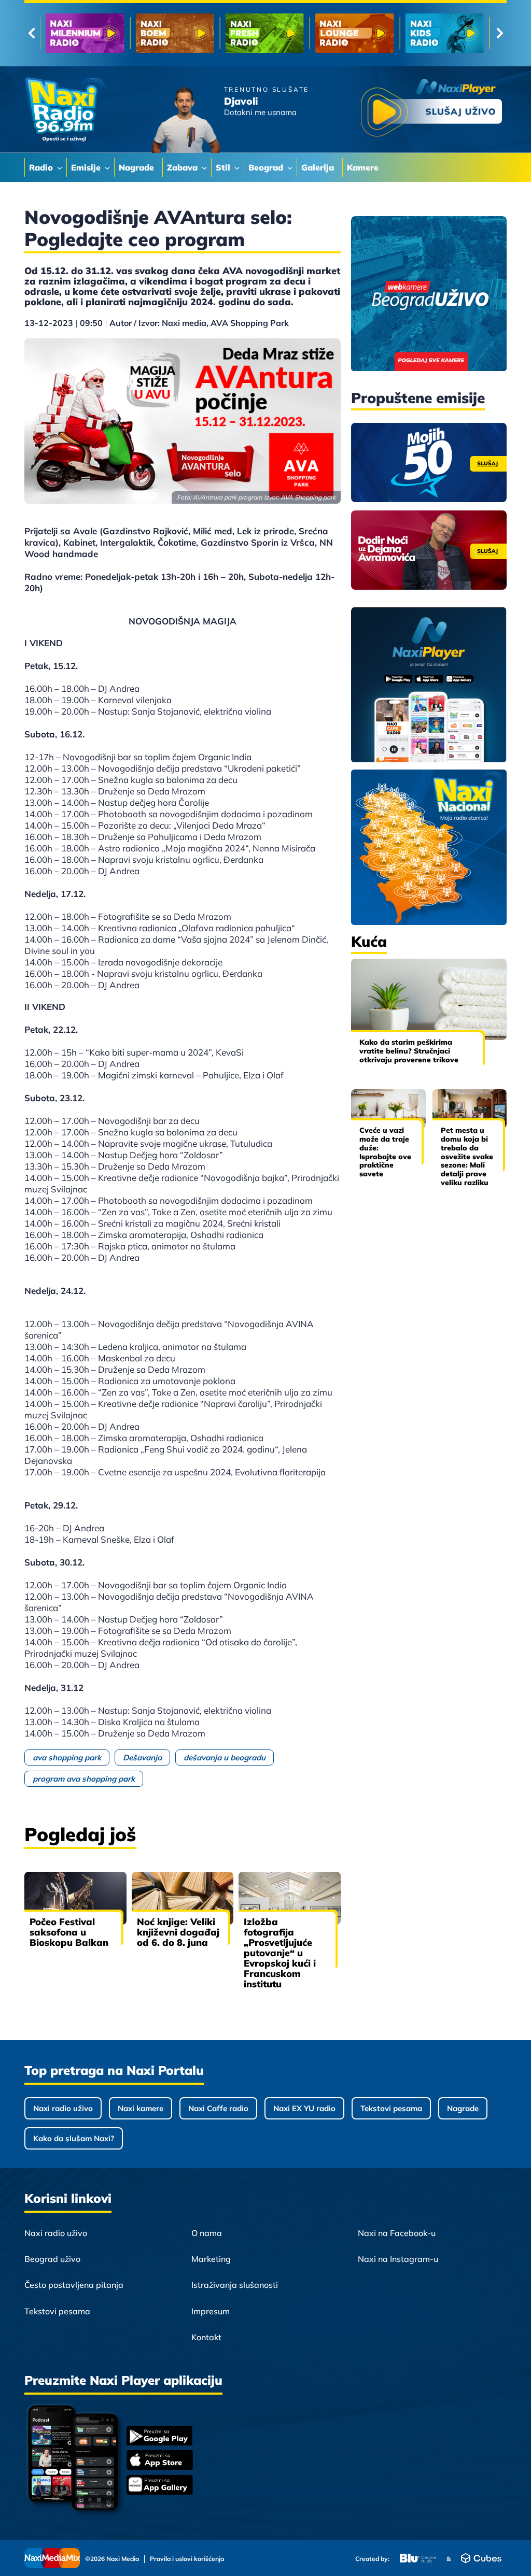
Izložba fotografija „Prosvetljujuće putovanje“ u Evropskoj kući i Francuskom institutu (280, 1953)
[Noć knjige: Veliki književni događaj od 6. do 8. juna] (183, 1898)
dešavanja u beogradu (225, 1757)
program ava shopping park (84, 1779)
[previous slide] (31, 33)
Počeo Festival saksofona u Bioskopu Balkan (69, 1932)
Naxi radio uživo (63, 2108)
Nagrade (463, 2108)
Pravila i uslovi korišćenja (187, 2559)
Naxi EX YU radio (304, 2108)
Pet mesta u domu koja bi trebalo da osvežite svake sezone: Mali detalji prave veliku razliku (467, 1156)
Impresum (211, 2311)
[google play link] (160, 2437)
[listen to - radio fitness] (445, 33)
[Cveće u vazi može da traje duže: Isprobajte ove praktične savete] (388, 1109)
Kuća (369, 941)
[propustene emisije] (429, 462)
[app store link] (160, 2461)
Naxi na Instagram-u (398, 2259)
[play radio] (431, 110)
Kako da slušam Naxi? (74, 2138)
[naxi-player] (429, 686)
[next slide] (500, 33)
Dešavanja (142, 1757)
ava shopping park (67, 1757)
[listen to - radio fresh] (85, 33)
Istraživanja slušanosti (235, 2285)
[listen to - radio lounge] (174, 33)
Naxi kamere (141, 2108)
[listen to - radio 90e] (354, 33)
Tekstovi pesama (391, 2108)
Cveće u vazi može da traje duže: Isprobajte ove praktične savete (385, 1152)
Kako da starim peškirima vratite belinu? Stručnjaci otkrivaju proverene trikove (409, 1051)
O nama (207, 2233)
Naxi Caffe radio (218, 2108)
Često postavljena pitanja (74, 2285)
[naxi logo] (65, 110)
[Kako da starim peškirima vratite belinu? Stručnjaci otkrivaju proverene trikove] (429, 999)
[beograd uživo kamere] (429, 295)
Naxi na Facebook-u (397, 2233)
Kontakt (206, 2337)
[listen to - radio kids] (265, 33)
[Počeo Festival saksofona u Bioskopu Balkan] (75, 1898)
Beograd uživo (52, 2259)
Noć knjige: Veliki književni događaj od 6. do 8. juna (178, 1932)
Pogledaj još (80, 1834)
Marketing (211, 2259)
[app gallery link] (160, 2486)
